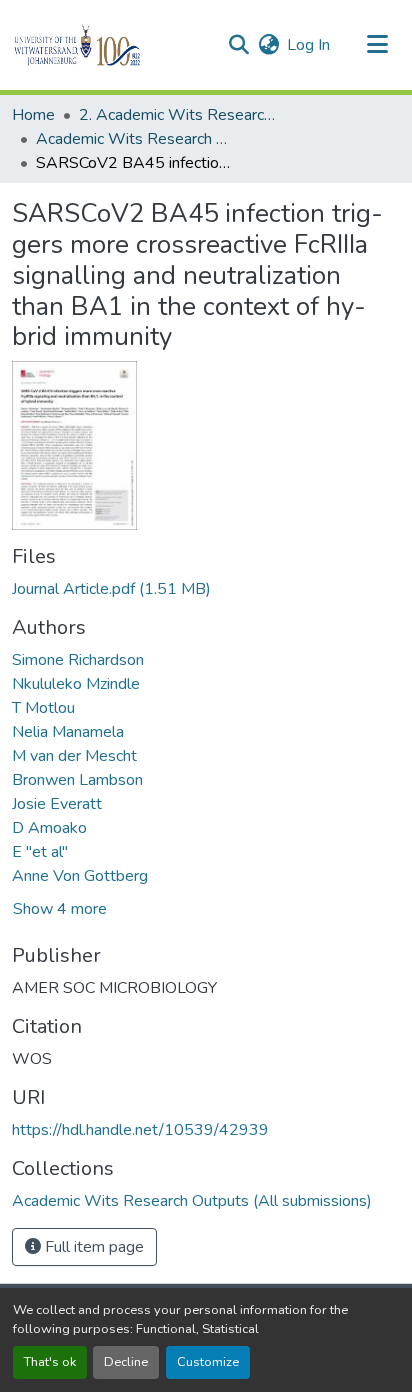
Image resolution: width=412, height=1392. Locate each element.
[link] (206, 589)
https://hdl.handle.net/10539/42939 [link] (140, 1130)
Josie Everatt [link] (57, 804)
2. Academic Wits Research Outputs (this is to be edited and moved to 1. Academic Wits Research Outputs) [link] (179, 115)
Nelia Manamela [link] (68, 732)
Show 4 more (60, 909)
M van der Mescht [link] (74, 756)
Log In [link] (308, 45)
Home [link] (33, 115)
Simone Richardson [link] (78, 660)
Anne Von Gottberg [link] (80, 876)
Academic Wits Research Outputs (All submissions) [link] (136, 139)
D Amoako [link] (49, 828)
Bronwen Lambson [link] (77, 780)
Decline (126, 1362)
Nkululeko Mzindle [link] (76, 684)
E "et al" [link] (40, 852)
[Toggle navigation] (378, 45)
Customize (208, 1362)
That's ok (50, 1362)
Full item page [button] (92, 1247)
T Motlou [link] (43, 708)
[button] (111, 45)
